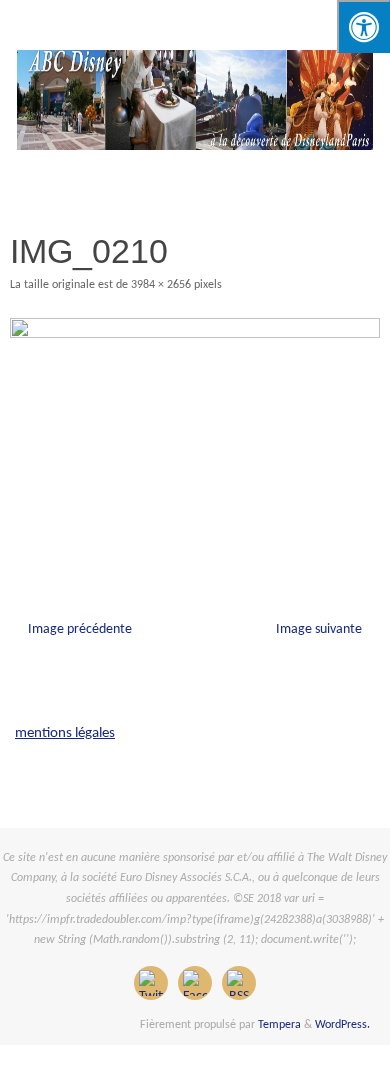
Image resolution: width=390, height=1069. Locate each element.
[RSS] (239, 983)
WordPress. (342, 1025)
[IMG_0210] (195, 441)
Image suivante (319, 629)
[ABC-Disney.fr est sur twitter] (151, 983)
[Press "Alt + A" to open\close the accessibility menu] (363, 26)
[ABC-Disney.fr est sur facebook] (195, 983)
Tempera (279, 1025)
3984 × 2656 (161, 285)
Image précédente (80, 629)
